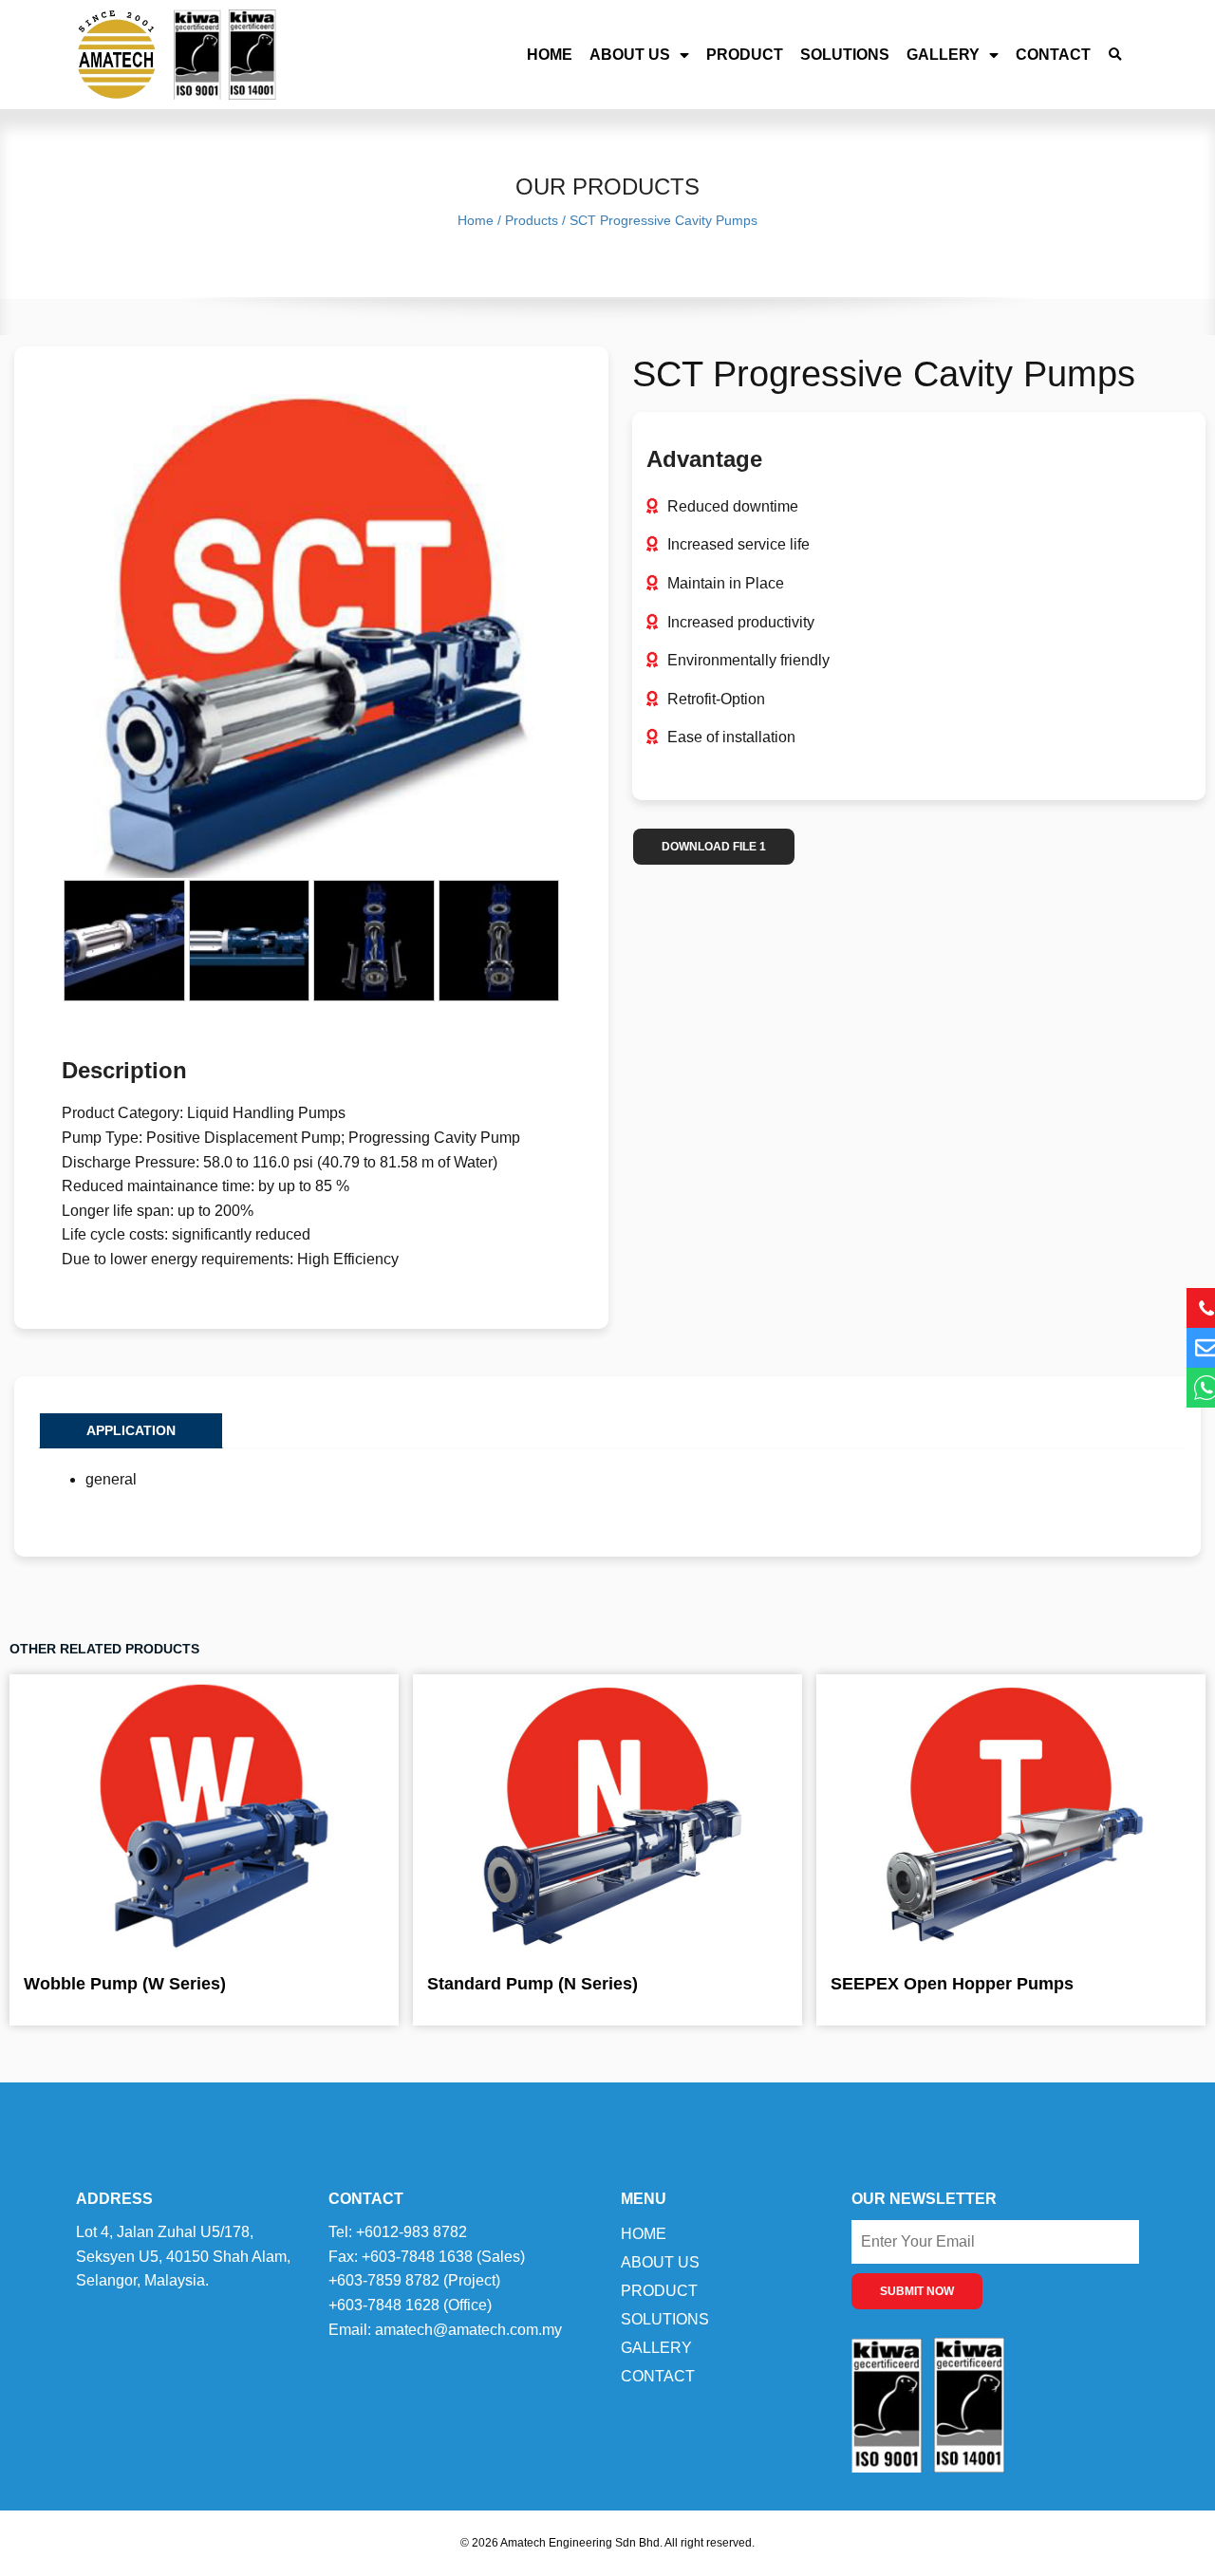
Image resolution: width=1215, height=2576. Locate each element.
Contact (1053, 55)
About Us (630, 55)
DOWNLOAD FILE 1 (714, 847)
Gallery (943, 55)
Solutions (845, 55)
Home (550, 55)
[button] (1115, 55)
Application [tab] (131, 1430)
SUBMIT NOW (917, 2291)
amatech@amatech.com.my (468, 2330)
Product (745, 55)
